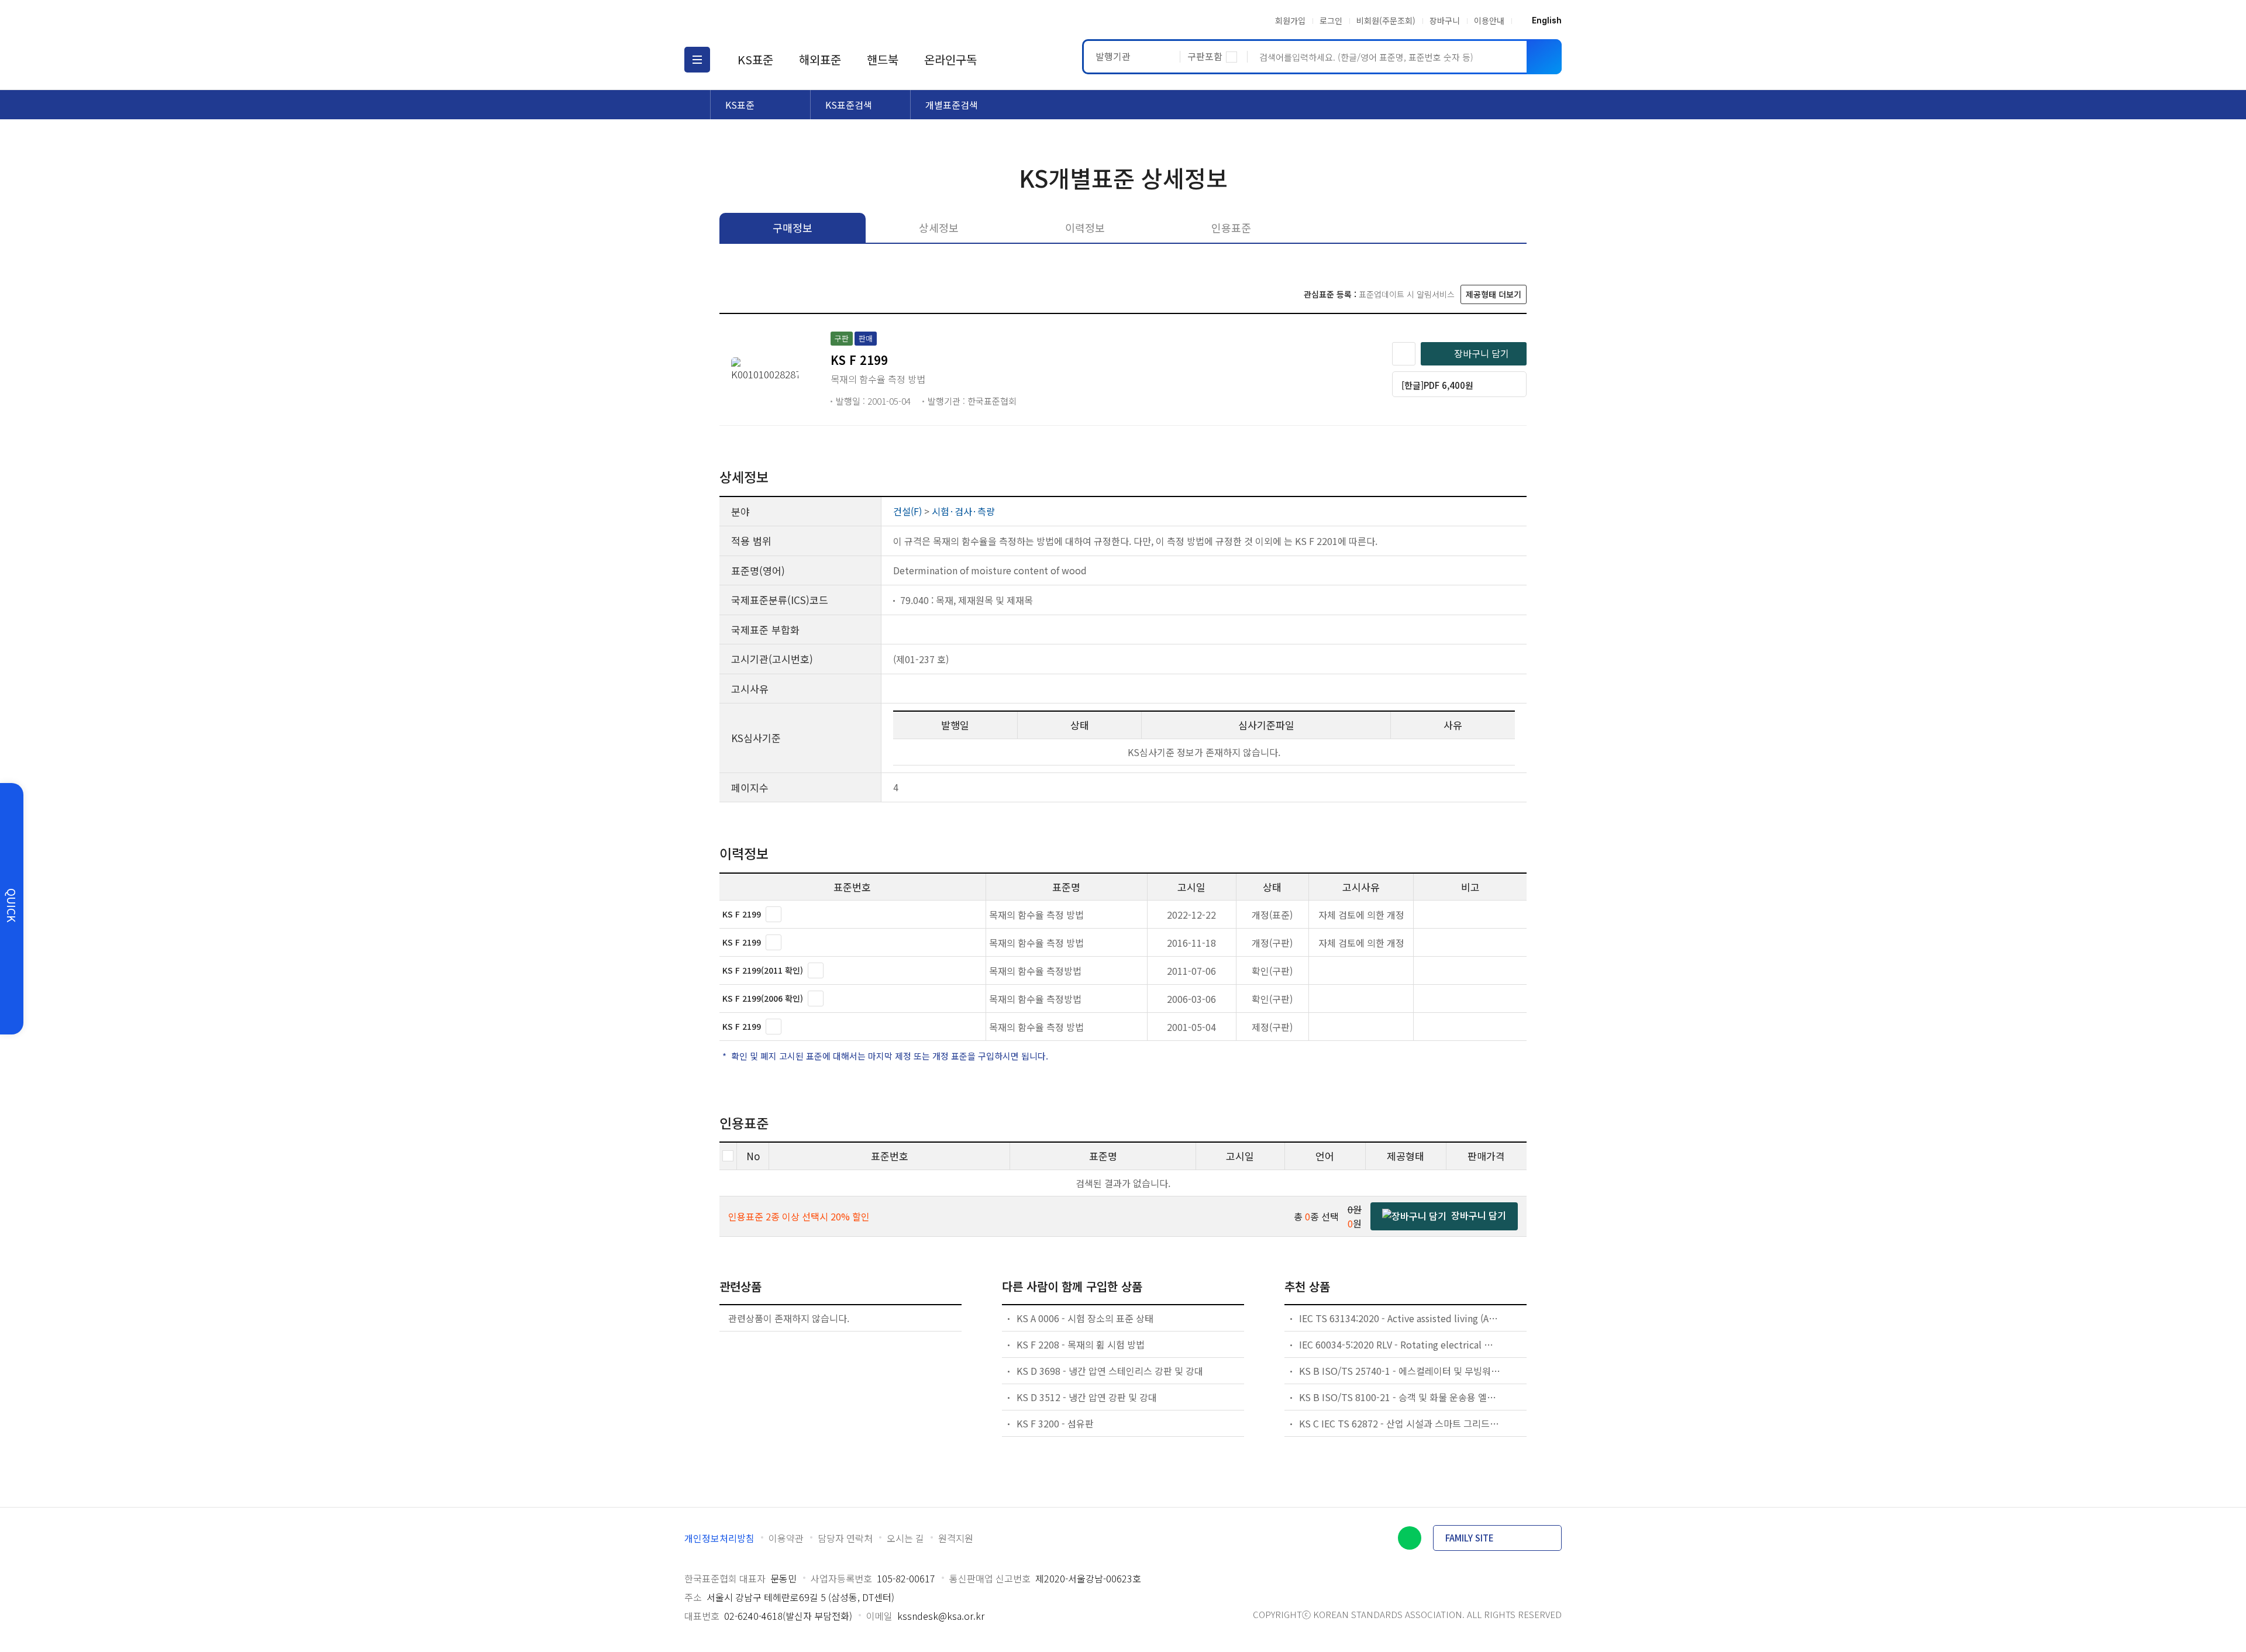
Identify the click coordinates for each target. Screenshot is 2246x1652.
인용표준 (1231, 227)
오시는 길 (905, 1538)
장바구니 (1445, 20)
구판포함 (1205, 56)
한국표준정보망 (753, 20)
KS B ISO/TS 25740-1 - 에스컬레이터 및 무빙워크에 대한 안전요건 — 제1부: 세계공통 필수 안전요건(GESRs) (1400, 1371)
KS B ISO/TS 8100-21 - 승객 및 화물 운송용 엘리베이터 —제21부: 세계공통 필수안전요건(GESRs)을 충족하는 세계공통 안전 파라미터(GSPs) (1400, 1397)
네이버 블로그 (1410, 1538)
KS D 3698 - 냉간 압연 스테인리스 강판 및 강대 (1110, 1371)
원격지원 (956, 1538)
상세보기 (774, 914)
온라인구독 (950, 59)
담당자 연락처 (845, 1538)
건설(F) (907, 511)
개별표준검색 (952, 105)
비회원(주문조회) (1386, 20)
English (1547, 20)
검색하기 (1544, 57)
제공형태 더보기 (1494, 294)
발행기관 (1113, 56)
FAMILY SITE (1470, 1538)
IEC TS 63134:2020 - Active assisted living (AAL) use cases (1400, 1318)
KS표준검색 (849, 105)
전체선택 (728, 1156)
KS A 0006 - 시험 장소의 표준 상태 (1085, 1318)
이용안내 (1489, 20)
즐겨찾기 (1404, 354)
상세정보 (939, 227)
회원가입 (1290, 20)
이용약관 (786, 1538)
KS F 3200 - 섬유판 (1055, 1423)
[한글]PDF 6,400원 (1437, 385)
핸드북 (883, 59)
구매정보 (793, 227)
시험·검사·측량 (963, 511)
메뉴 (697, 60)
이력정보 (1085, 227)
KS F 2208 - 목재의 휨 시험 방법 (1081, 1344)
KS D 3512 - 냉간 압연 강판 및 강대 (1087, 1397)
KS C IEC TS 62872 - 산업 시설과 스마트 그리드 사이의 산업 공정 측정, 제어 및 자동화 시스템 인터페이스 (1400, 1423)
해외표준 (820, 59)
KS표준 (755, 59)
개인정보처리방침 (719, 1538)
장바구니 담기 (1482, 353)
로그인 (1331, 20)
